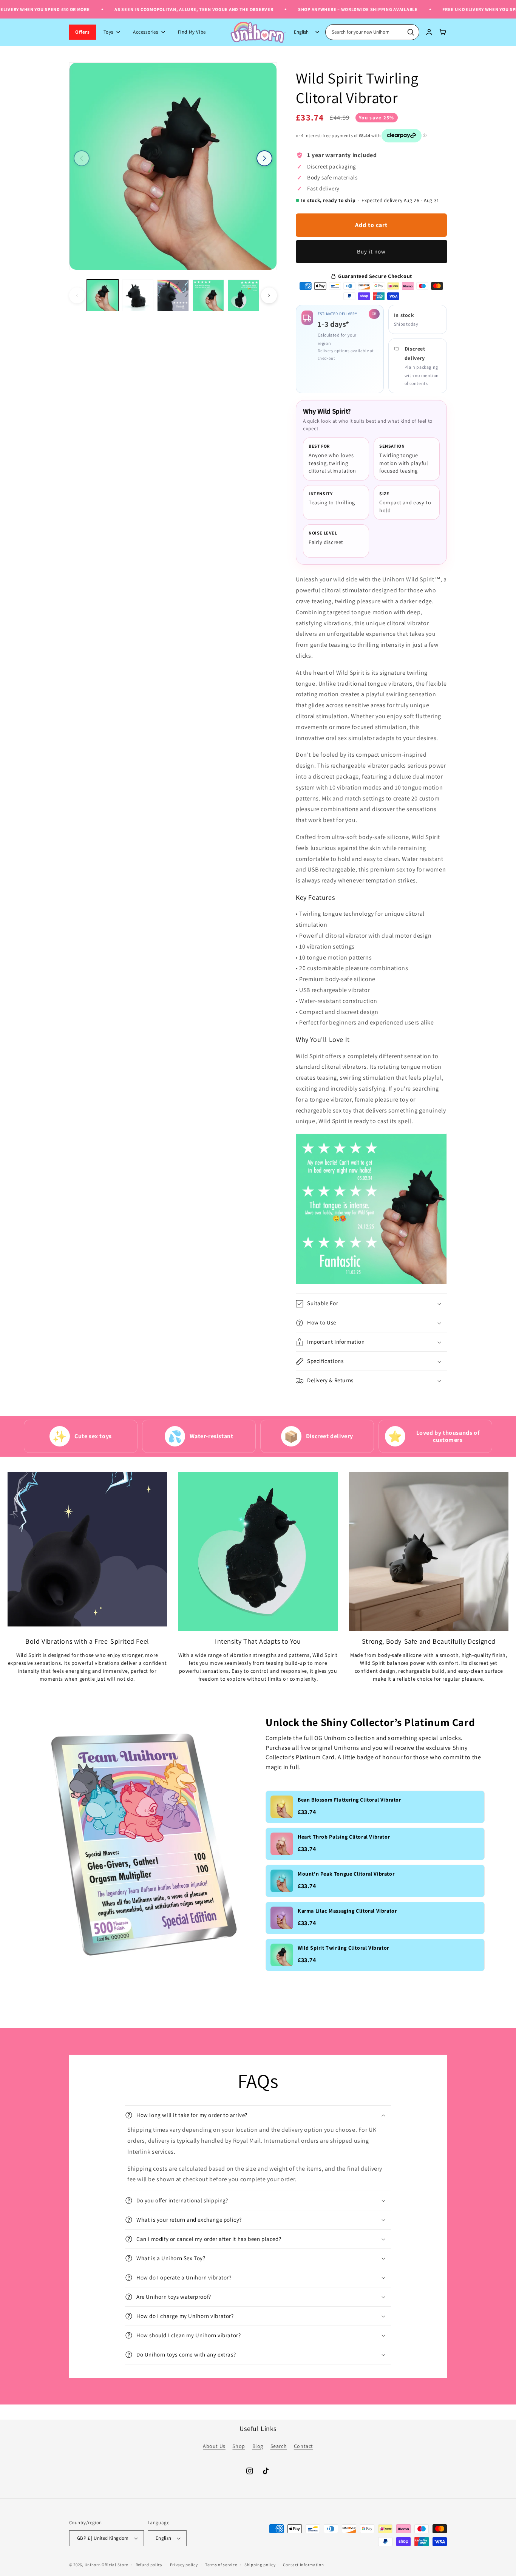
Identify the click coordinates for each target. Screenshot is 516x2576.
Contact (304, 2446)
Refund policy (149, 2564)
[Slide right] (264, 158)
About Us (214, 2446)
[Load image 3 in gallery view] (173, 295)
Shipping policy (260, 2564)
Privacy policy (184, 2564)
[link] (375, 1807)
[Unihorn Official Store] (258, 32)
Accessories (146, 32)
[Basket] (443, 32)
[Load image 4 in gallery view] (208, 295)
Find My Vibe (192, 32)
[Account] (429, 32)
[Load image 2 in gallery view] (138, 295)
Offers (83, 32)
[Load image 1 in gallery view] (103, 295)
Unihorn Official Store (106, 2565)
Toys (108, 32)
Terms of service (221, 2564)
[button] (371, 1304)
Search (279, 2446)
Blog (258, 2446)
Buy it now (371, 252)
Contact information (303, 2564)
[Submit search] (411, 32)
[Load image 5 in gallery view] (243, 295)
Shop (239, 2446)
